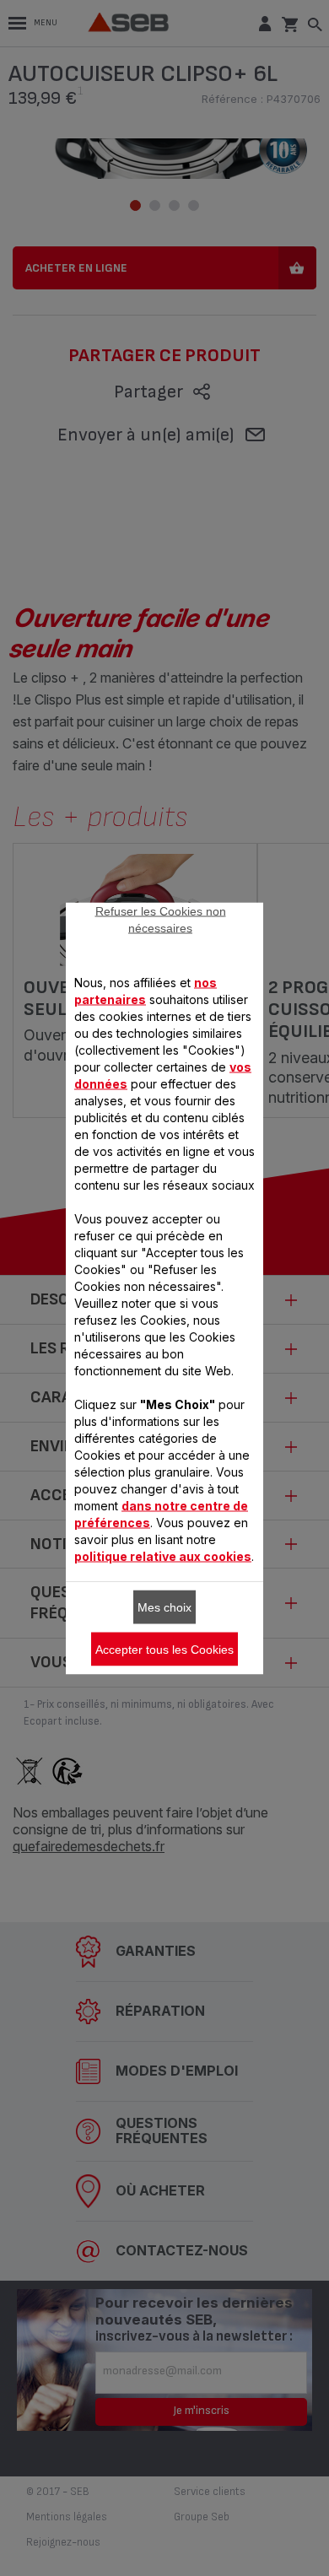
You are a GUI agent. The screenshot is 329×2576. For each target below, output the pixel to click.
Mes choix (164, 1607)
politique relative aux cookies (163, 1555)
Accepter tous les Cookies (164, 1649)
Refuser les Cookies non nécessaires (161, 919)
